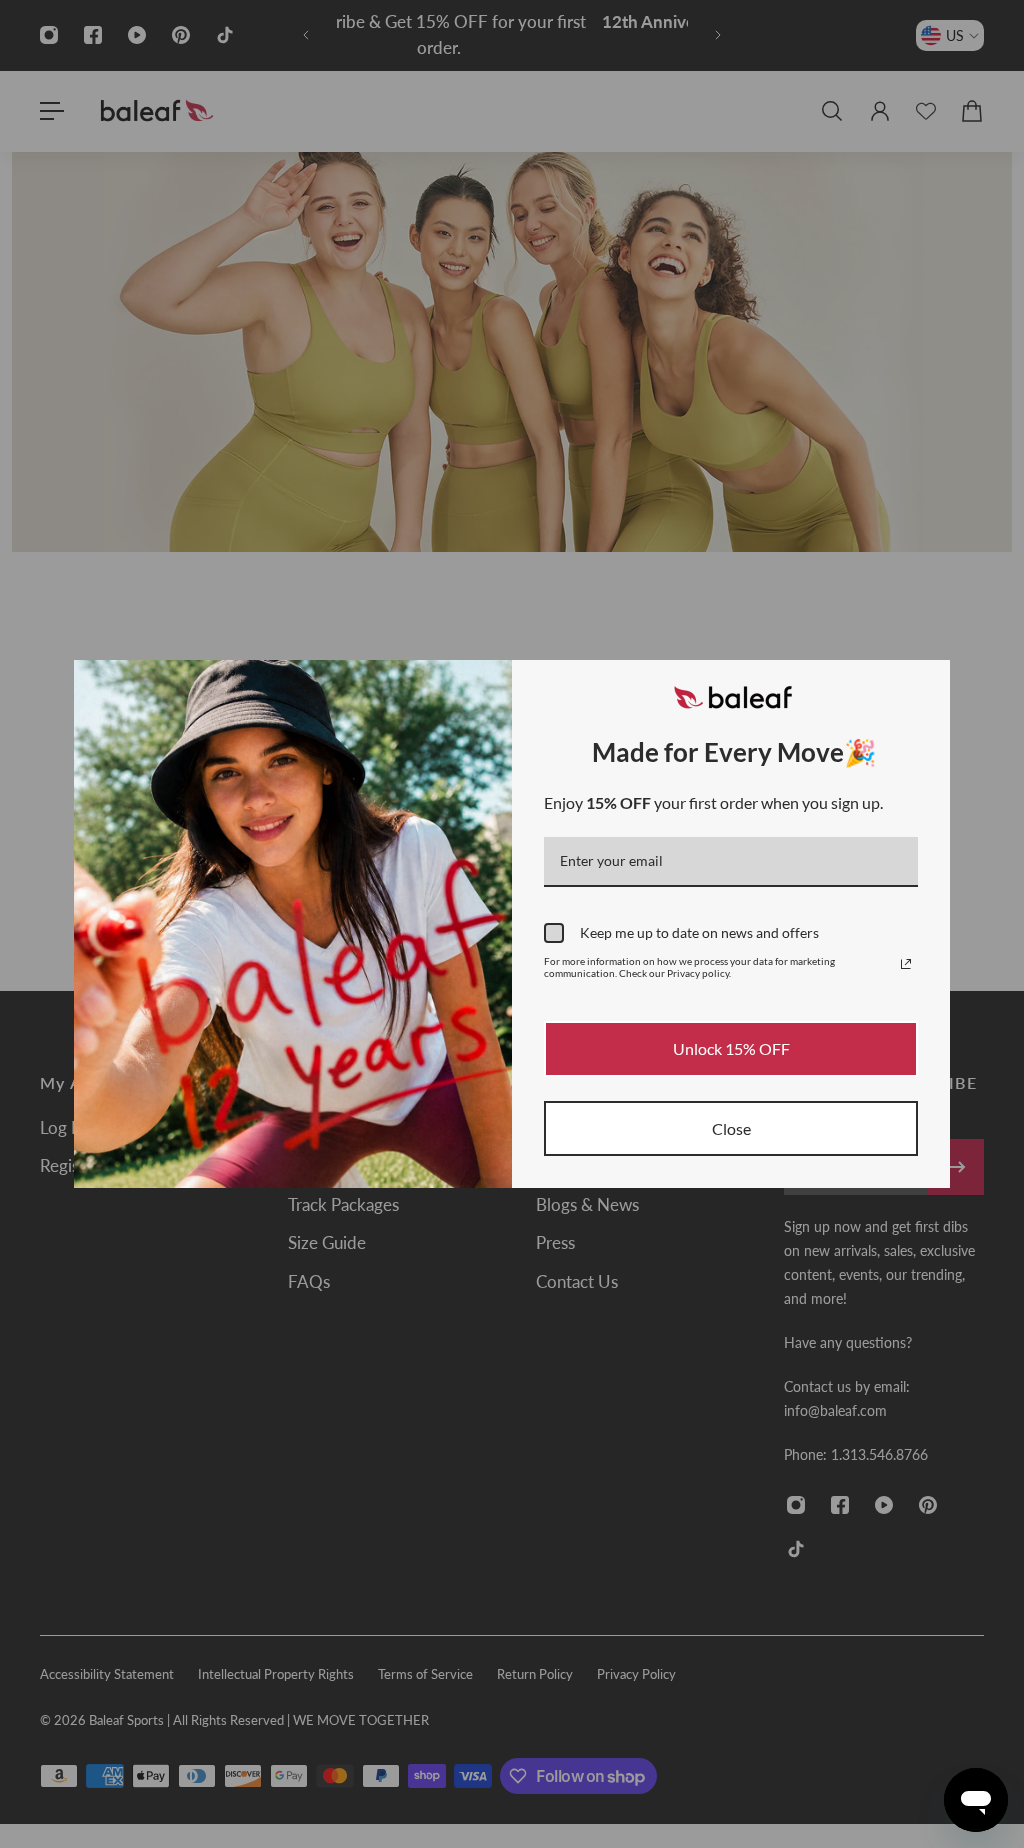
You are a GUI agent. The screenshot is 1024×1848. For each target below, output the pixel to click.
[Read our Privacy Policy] (906, 964)
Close (731, 1128)
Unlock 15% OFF (731, 1048)
